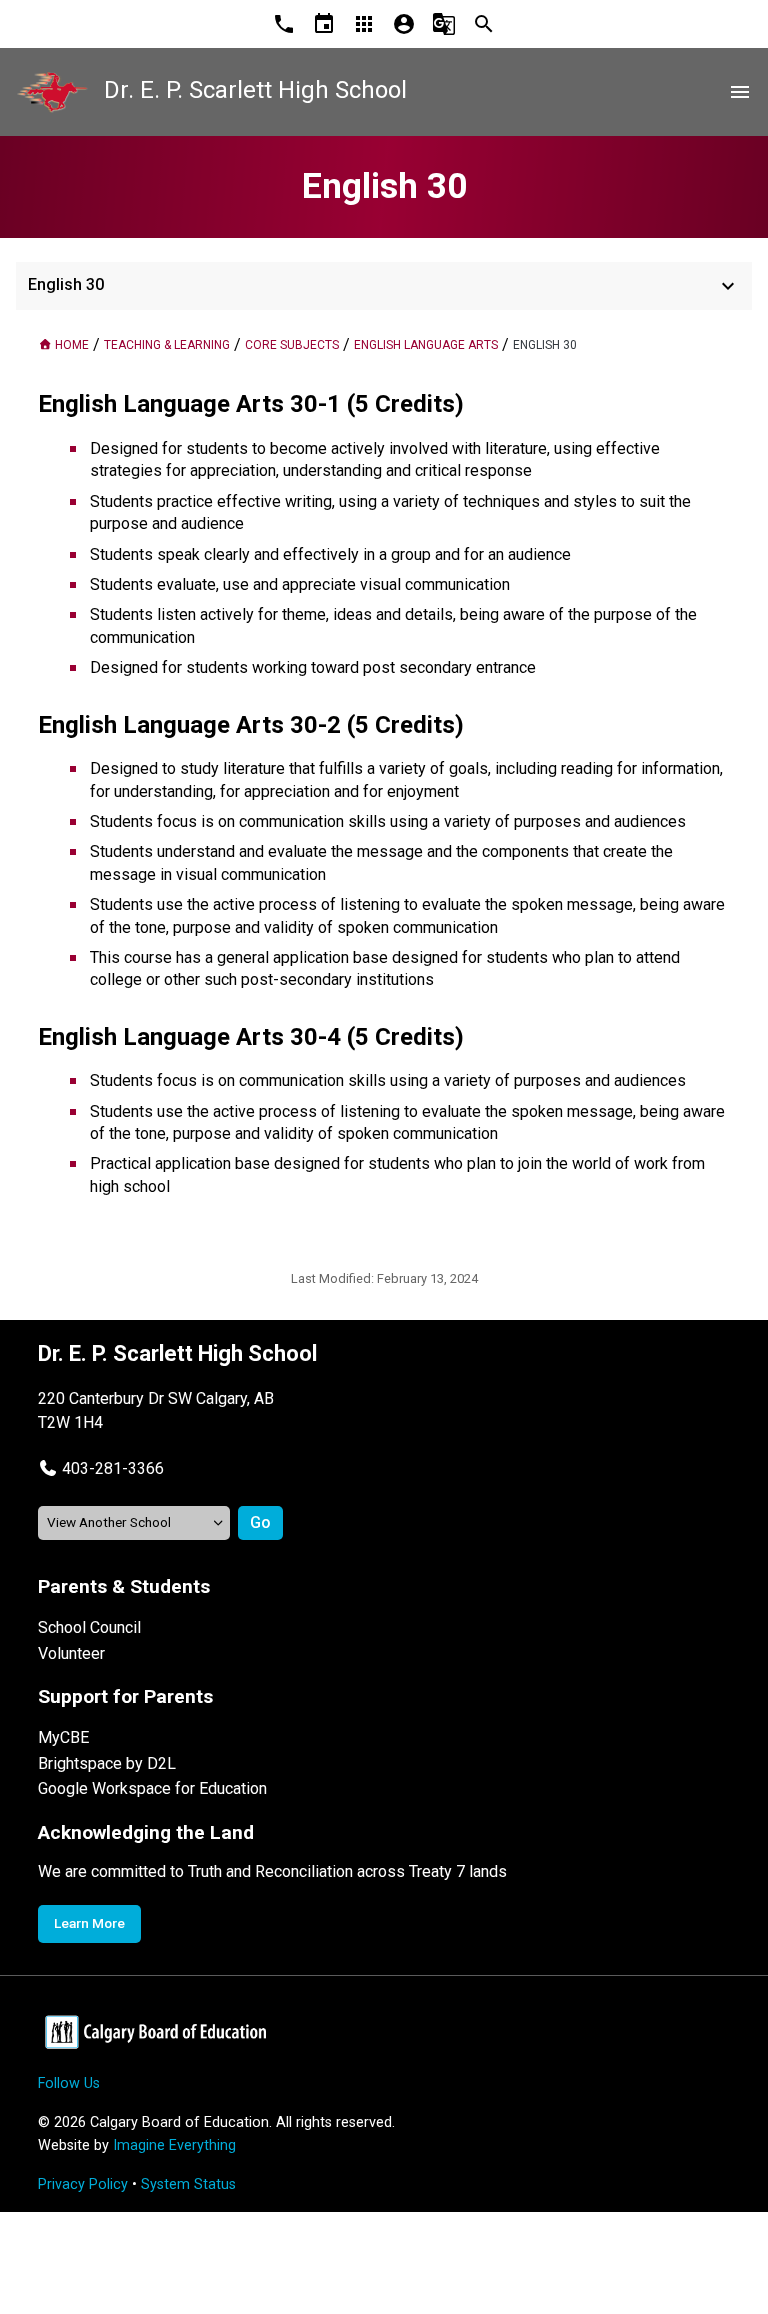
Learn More (89, 1923)
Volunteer (71, 1653)
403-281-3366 (113, 1468)
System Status (188, 2184)
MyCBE (63, 1737)
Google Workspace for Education (152, 1788)
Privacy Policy (83, 2184)
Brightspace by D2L (107, 1763)
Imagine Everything (174, 2145)
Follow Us (69, 2083)
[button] (101, 1468)
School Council (89, 1627)
